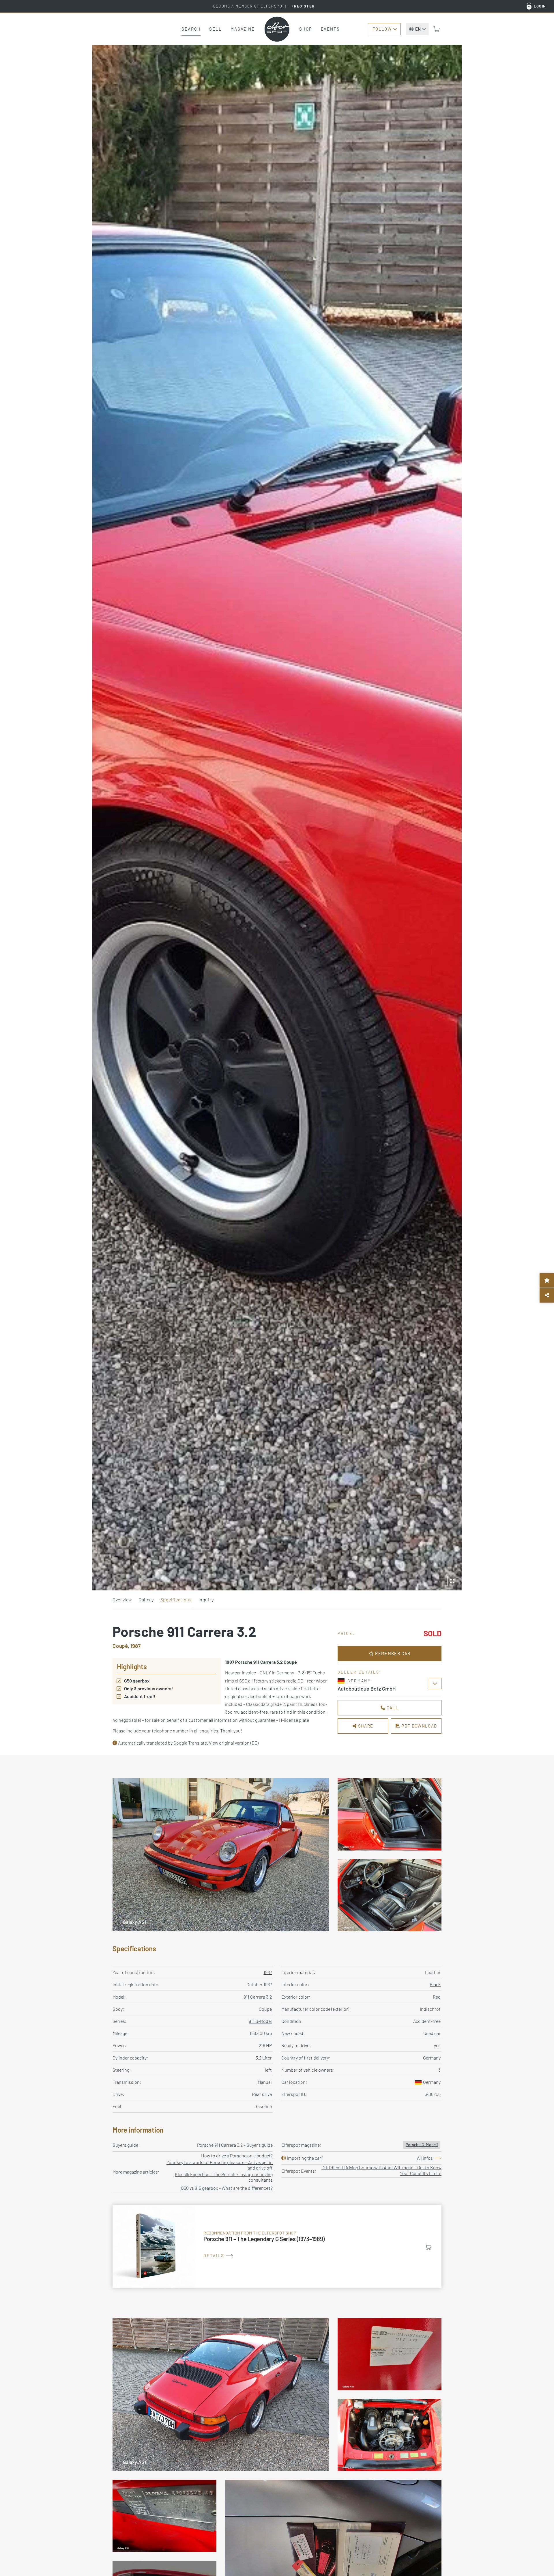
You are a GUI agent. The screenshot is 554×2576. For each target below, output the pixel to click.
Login (540, 6)
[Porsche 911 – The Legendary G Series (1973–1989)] (277, 2247)
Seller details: (360, 1672)
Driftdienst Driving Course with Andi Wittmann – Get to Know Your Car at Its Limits (381, 2170)
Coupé (265, 2009)
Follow (382, 29)
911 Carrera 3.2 (258, 1997)
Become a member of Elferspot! (264, 6)
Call (392, 1708)
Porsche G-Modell (422, 2145)
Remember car (392, 1653)
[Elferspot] (277, 29)
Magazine (243, 29)
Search (191, 29)
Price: (346, 1633)
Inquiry (206, 1599)
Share (365, 1726)
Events (330, 29)
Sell (216, 29)
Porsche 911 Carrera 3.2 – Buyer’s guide (235, 2145)
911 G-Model (260, 2021)
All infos (425, 2158)
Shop (306, 29)
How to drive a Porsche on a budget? (237, 2156)
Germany (432, 2082)
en (418, 29)
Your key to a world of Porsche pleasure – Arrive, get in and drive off (220, 2165)
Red (437, 1997)
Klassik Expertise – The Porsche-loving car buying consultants (224, 2177)
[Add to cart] (428, 2247)
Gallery (146, 1599)
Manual (265, 2082)
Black (435, 1984)
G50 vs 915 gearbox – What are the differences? (227, 2188)
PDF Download (419, 1726)
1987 (268, 1972)
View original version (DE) (234, 1743)
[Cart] (437, 29)
